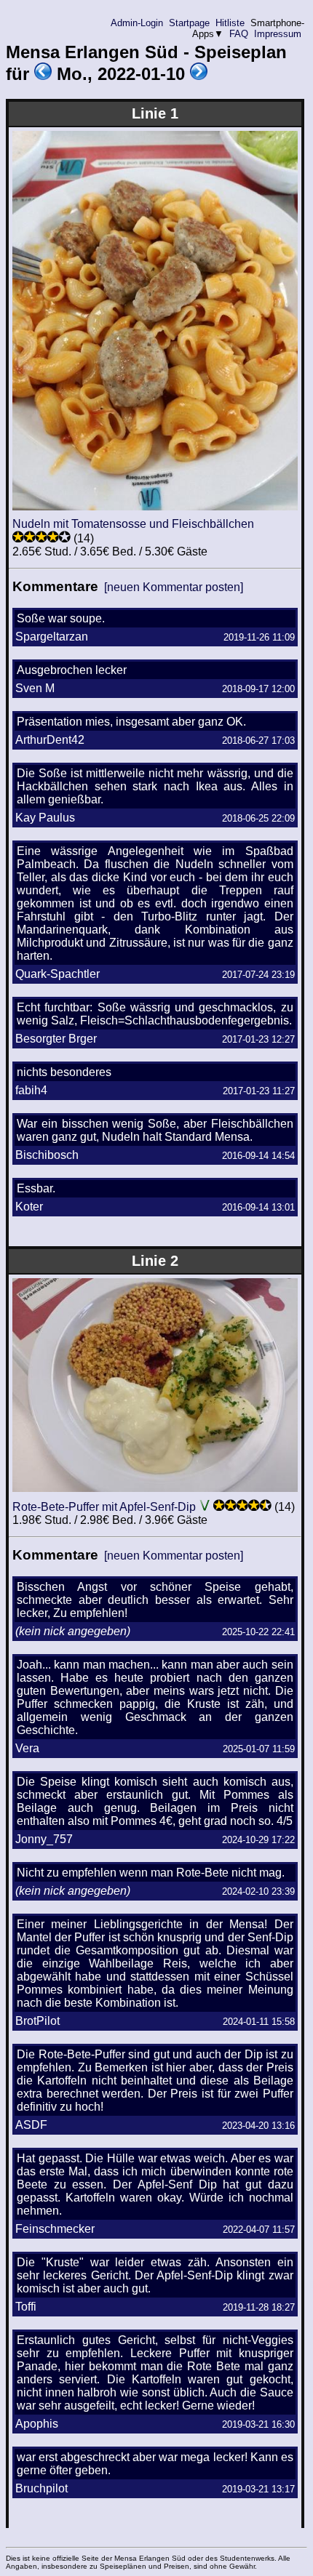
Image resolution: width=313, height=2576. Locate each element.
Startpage (189, 23)
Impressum (278, 34)
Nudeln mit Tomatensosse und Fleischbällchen (133, 524)
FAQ (239, 34)
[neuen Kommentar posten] (174, 587)
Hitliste (230, 23)
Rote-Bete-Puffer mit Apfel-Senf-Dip (104, 1507)
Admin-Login (137, 23)
